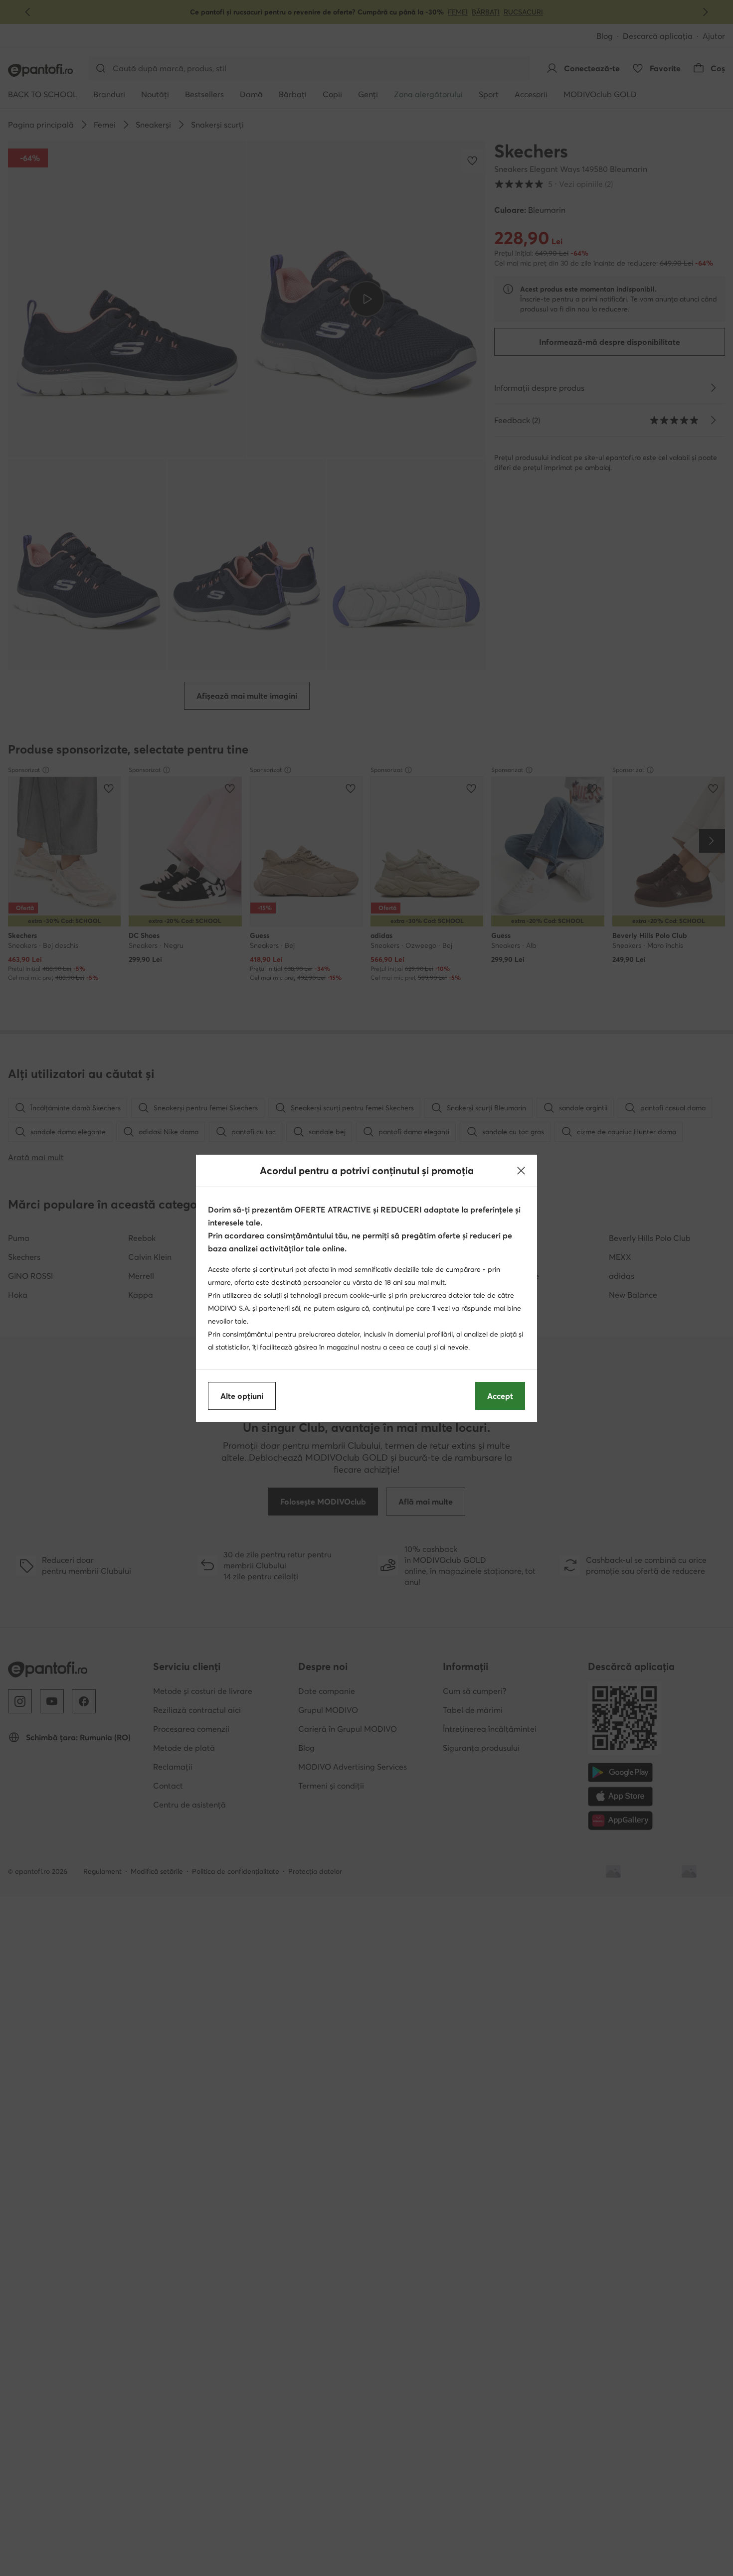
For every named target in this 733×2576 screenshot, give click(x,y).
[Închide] (521, 1171)
